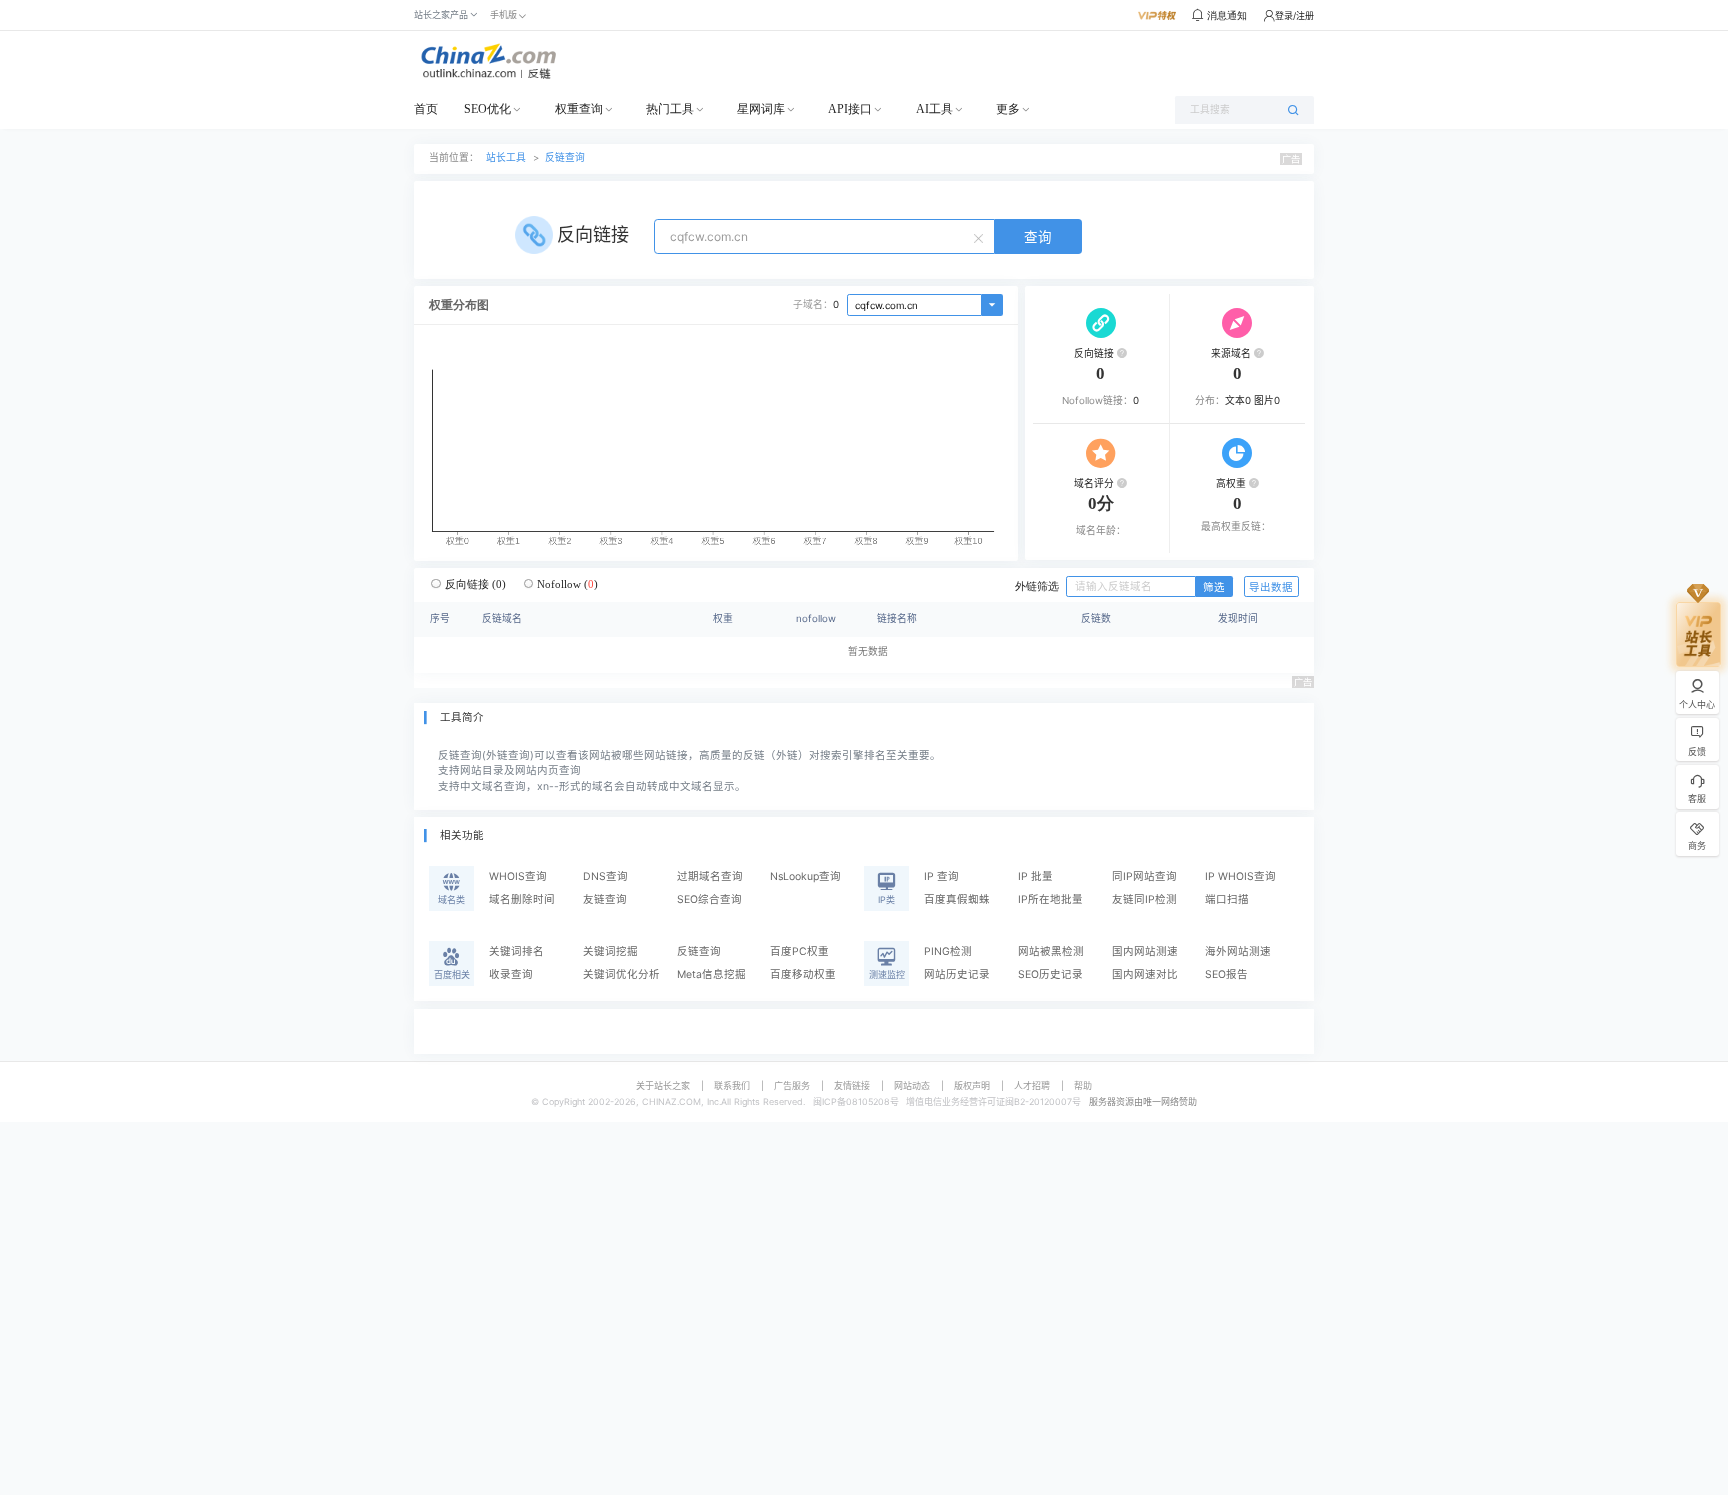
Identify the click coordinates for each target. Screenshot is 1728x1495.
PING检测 (948, 951)
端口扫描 (1227, 899)
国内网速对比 (1145, 974)
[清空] (981, 237)
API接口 (850, 109)
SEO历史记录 (1050, 974)
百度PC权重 (799, 951)
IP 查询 (941, 876)
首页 (426, 109)
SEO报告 (1226, 974)
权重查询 (579, 109)
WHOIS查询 (518, 876)
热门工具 (670, 109)
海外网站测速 (1238, 951)
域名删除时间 (522, 899)
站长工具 (506, 157)
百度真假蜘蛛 (957, 899)
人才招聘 (1032, 1085)
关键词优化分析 (621, 974)
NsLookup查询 (805, 876)
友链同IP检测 (1144, 899)
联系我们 (732, 1085)
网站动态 (912, 1085)
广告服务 (792, 1085)
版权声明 (972, 1085)
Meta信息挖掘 (711, 974)
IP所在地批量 (1050, 899)
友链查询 (605, 899)
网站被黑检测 (1051, 951)
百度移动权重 (803, 974)
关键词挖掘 (610, 951)
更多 (1008, 109)
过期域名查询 (710, 876)
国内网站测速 (1145, 951)
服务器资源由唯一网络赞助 (1143, 1101)
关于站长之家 (663, 1085)
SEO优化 (487, 109)
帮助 (1083, 1085)
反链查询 (565, 157)
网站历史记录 (957, 974)
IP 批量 (1035, 876)
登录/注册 (1294, 15)
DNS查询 (605, 876)
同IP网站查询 (1144, 876)
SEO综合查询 (709, 899)
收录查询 (511, 974)
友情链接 (852, 1085)
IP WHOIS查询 (1240, 876)
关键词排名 (516, 951)
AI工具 (934, 109)
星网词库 (761, 109)
